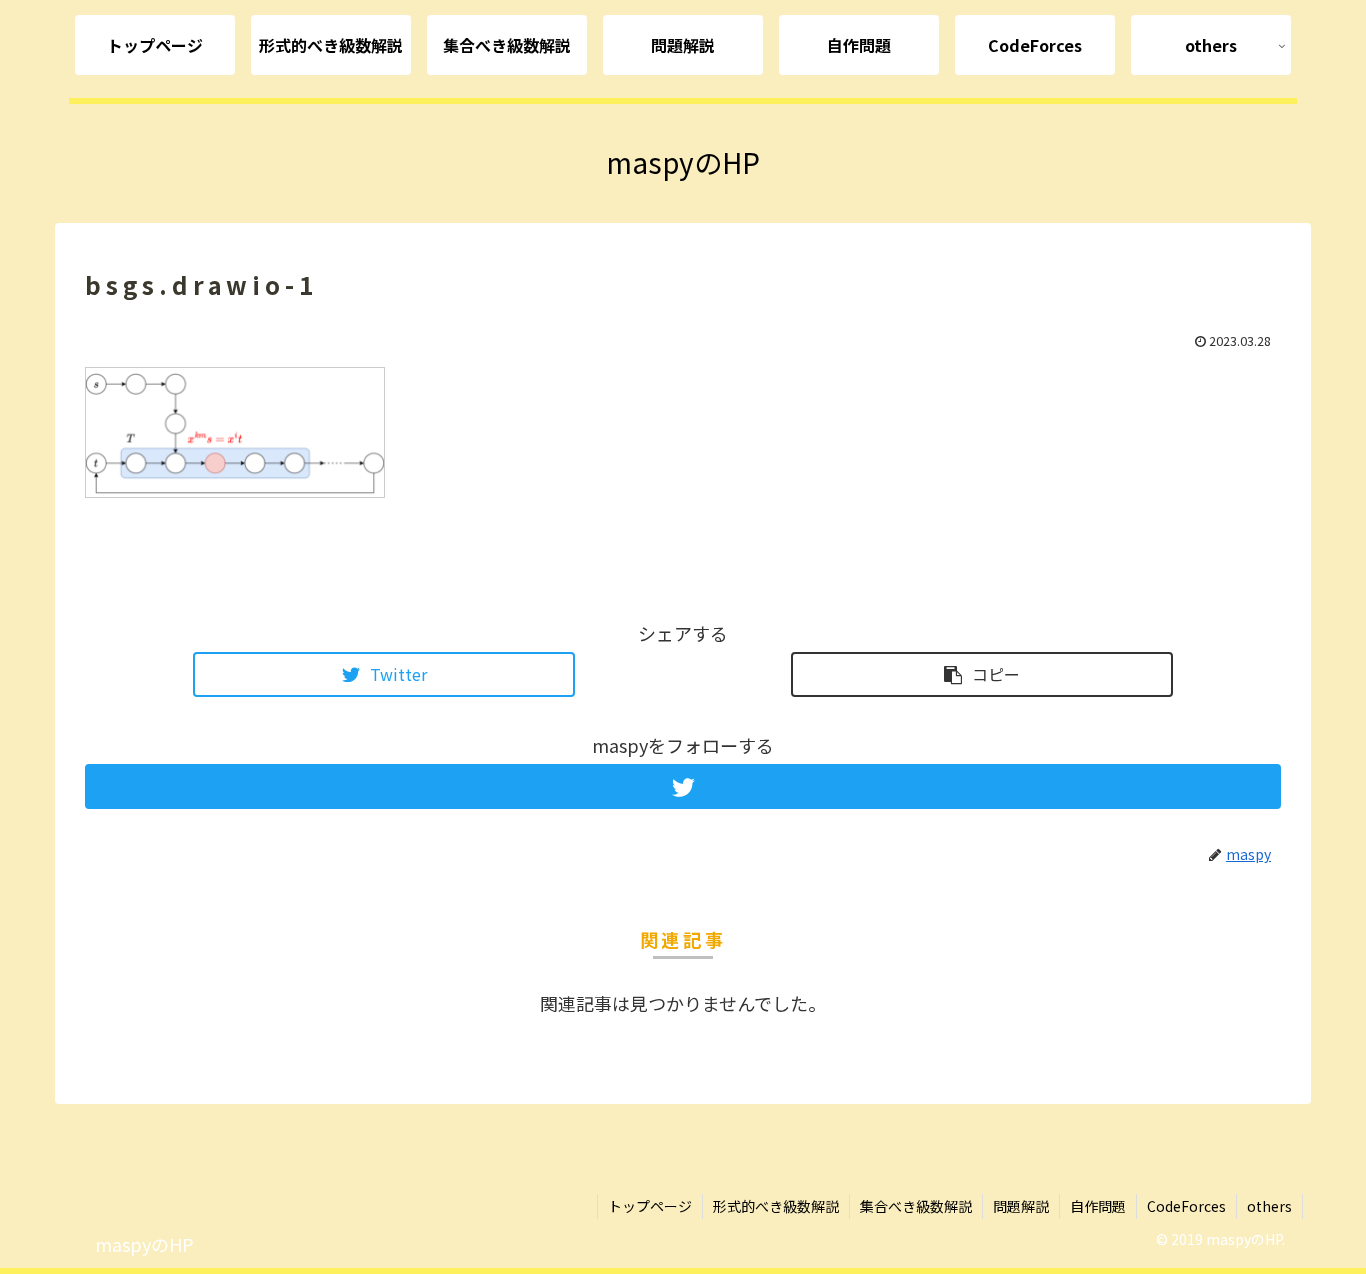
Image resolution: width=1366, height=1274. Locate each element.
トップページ (650, 1206)
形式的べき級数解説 (776, 1206)
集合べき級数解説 (916, 1206)
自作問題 (1098, 1206)
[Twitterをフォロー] (683, 786)
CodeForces (1186, 1206)
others (1269, 1206)
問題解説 (1021, 1206)
